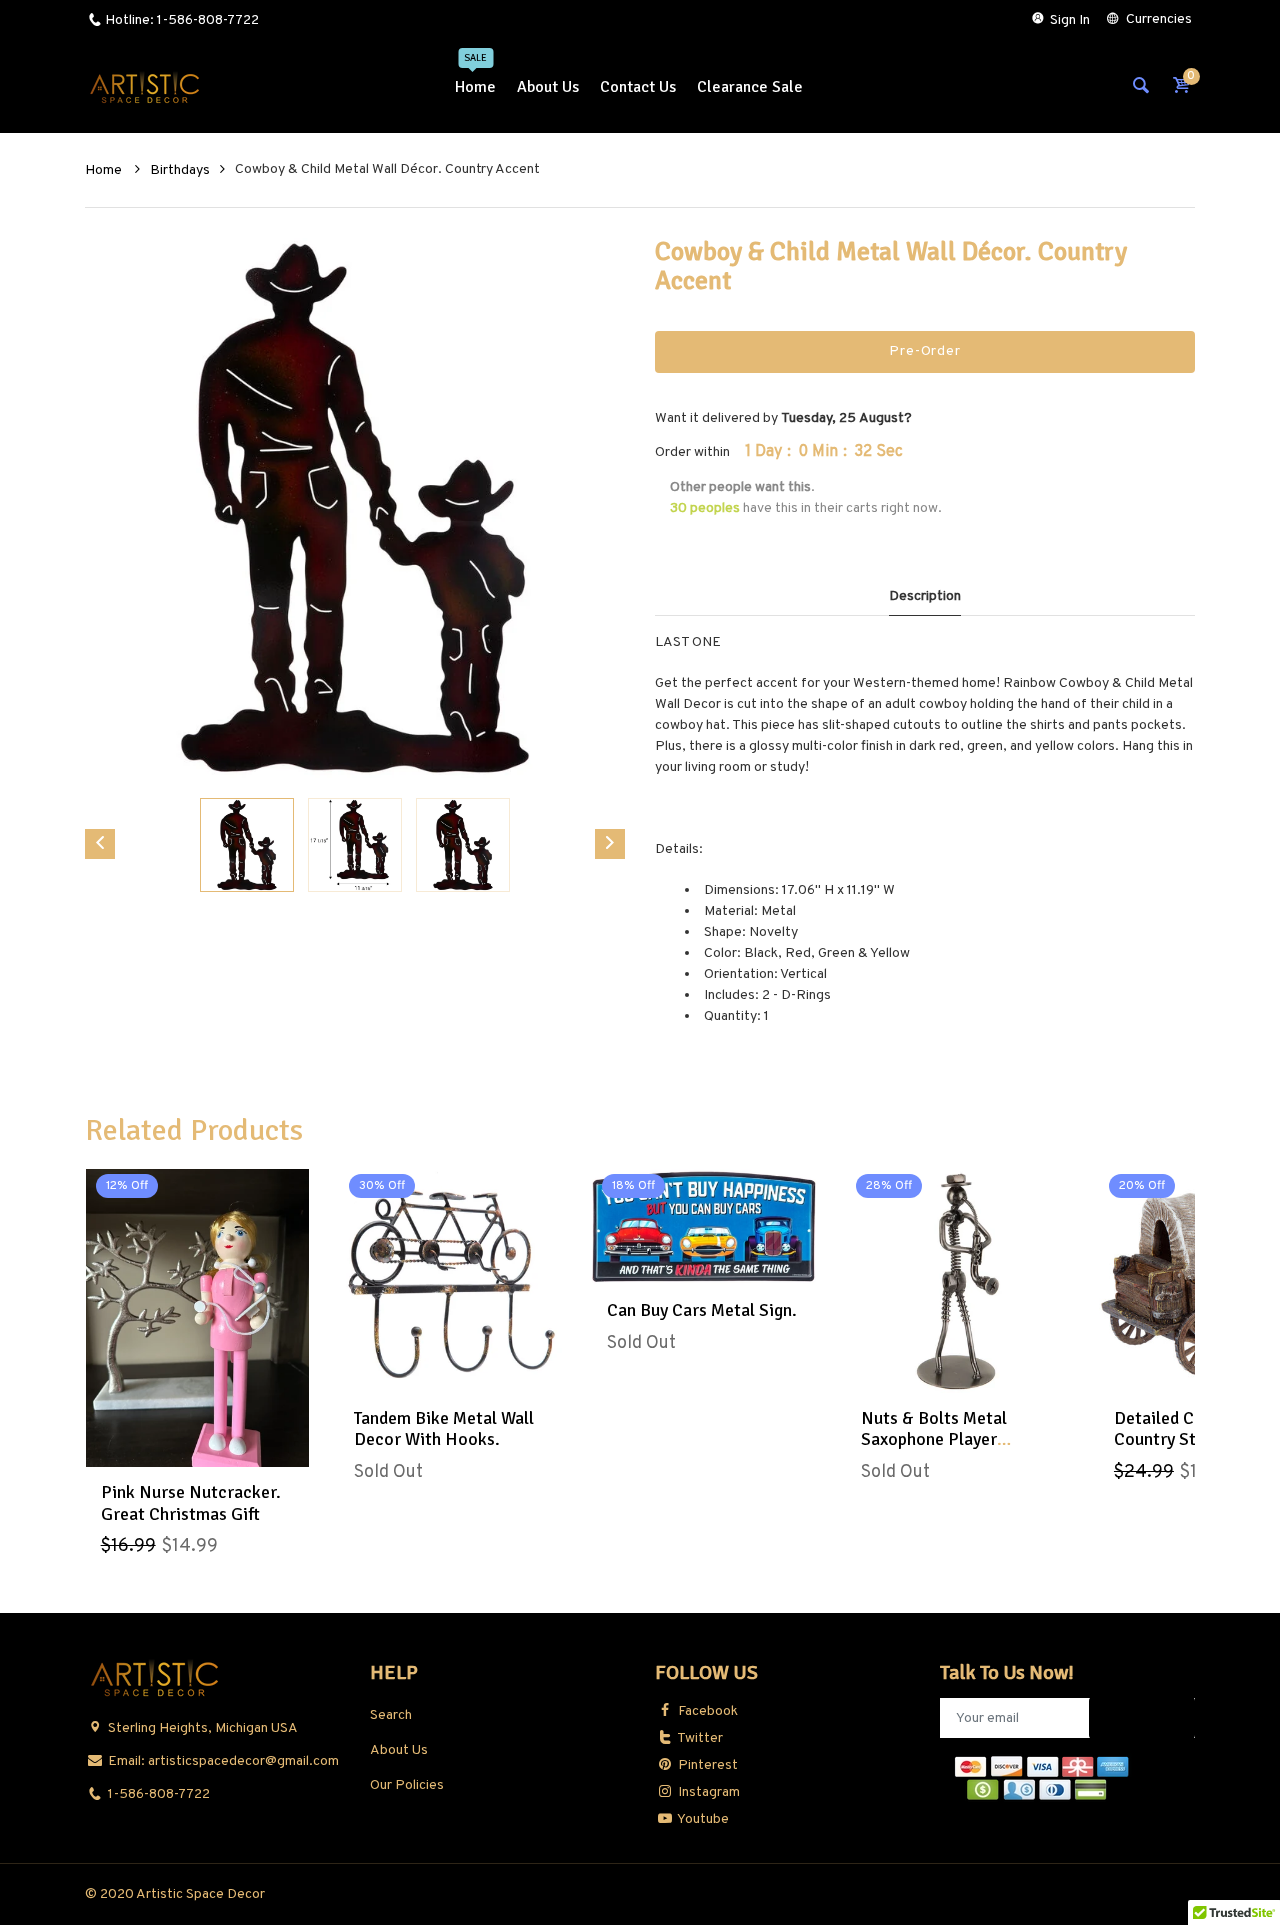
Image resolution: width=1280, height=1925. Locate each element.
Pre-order (924, 351)
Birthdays (180, 170)
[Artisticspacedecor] (145, 87)
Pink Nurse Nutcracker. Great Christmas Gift (191, 1503)
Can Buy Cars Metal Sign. (702, 1310)
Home (105, 170)
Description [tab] (925, 596)
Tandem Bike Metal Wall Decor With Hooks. (444, 1429)
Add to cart (197, 1446)
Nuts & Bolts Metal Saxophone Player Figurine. (934, 1439)
